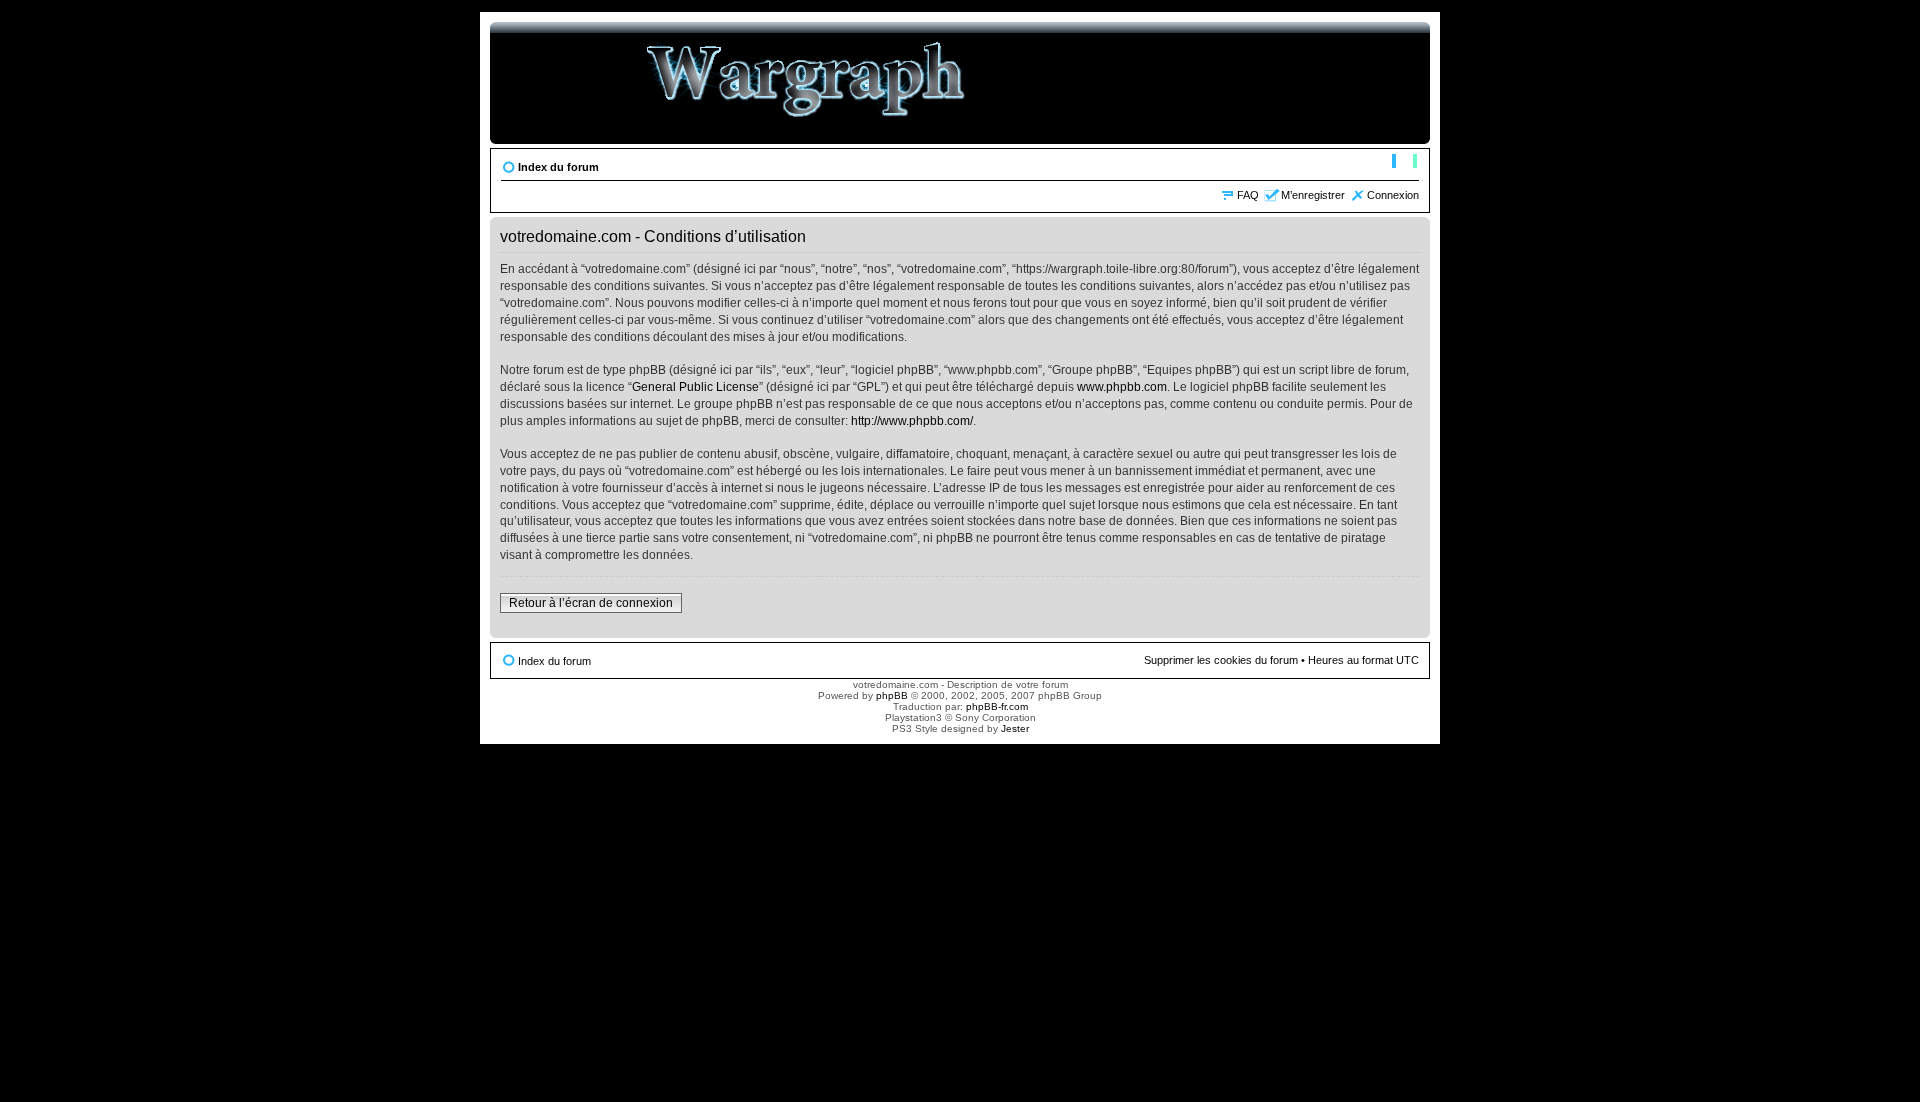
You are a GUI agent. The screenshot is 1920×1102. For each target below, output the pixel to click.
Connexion (1393, 195)
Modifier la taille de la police (1404, 163)
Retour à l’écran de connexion (591, 603)
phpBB (892, 695)
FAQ (1248, 195)
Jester (1015, 728)
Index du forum (558, 167)
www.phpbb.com (1122, 387)
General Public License (695, 387)
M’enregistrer (1313, 195)
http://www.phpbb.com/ (912, 421)
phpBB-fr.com (997, 706)
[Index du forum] (806, 83)
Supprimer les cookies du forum (1221, 660)
